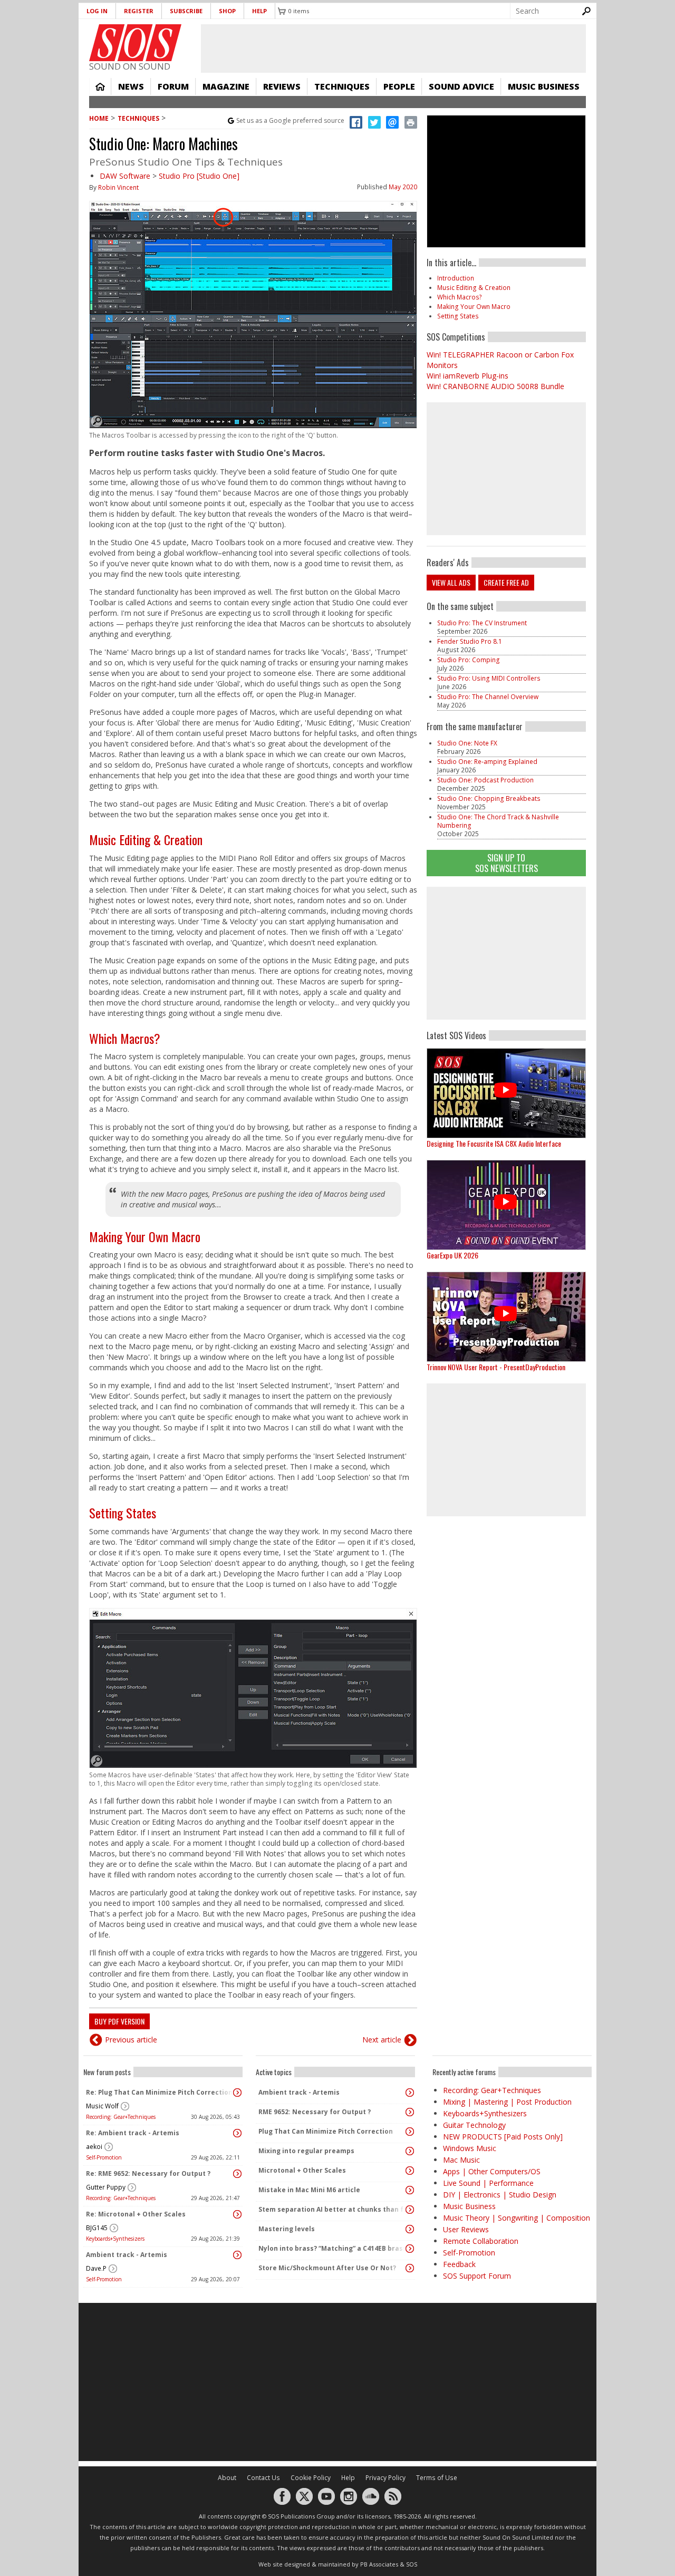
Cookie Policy (311, 2478)
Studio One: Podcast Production (485, 780)
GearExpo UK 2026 (452, 1255)
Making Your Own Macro (145, 1236)
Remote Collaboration (481, 2241)
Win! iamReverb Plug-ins (467, 376)
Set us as (290, 120)
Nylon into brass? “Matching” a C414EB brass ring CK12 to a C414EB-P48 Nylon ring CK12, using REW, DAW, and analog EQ (333, 2248)
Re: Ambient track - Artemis (133, 2133)
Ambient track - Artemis (127, 2255)
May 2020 (403, 187)
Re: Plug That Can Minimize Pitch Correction (159, 2092)
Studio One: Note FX (467, 743)
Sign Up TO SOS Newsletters (507, 863)
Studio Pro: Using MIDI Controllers (489, 678)
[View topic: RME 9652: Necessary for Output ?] (410, 2112)
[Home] (135, 43)
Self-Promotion (104, 2157)
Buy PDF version (119, 2021)
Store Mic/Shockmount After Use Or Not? (327, 2268)
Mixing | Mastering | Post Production (507, 2102)
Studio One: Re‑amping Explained (487, 762)
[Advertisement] (506, 953)
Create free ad (506, 582)
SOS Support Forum (477, 2276)
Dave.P (96, 2268)
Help (259, 11)
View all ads (451, 582)
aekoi (94, 2147)
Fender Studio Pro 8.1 (470, 641)
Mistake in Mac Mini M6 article (309, 2190)
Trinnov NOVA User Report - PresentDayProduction (496, 1367)
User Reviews (466, 2229)
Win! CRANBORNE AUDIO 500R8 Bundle (495, 386)
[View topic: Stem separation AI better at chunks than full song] (410, 2210)
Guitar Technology (474, 2125)
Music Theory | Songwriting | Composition (517, 2218)
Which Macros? (125, 1038)
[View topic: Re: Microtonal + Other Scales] (237, 2214)
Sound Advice (461, 86)
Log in (97, 11)
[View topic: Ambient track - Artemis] (237, 2255)
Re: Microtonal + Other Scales (136, 2214)
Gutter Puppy (106, 2187)
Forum (173, 86)
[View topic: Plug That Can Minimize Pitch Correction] (410, 2132)
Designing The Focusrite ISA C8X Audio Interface (494, 1143)
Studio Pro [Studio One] (199, 176)
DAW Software (125, 176)
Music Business (544, 86)
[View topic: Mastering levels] (410, 2229)
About (227, 2478)
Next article (382, 2040)
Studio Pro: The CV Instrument (482, 623)
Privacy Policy (385, 2478)
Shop (227, 11)
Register (139, 11)
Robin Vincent (118, 187)
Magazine (226, 86)
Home (100, 86)
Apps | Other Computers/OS (492, 2171)
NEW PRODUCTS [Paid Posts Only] (503, 2137)
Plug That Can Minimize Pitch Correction (326, 2131)
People (399, 86)
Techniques (342, 86)
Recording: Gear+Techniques (121, 2117)
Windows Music (470, 2148)
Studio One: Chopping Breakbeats (489, 798)
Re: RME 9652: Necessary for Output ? (148, 2173)
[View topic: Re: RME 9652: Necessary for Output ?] (237, 2174)
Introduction (456, 278)
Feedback (459, 2264)
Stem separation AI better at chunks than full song (333, 2209)
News (131, 86)
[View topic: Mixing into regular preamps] (410, 2151)
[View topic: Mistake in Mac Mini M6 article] (410, 2190)
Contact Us (263, 2478)
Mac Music (461, 2160)
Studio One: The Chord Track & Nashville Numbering (498, 821)
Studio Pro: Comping (469, 660)
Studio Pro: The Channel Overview (488, 697)
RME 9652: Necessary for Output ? (315, 2112)
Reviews (282, 86)
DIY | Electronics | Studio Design (500, 2195)
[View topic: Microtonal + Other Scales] (410, 2171)
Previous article (131, 2040)
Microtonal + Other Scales (302, 2170)
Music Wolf (102, 2106)
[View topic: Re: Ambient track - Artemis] (237, 2133)
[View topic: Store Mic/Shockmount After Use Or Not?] (410, 2268)
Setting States (123, 1513)
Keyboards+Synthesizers (115, 2239)
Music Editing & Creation (146, 839)
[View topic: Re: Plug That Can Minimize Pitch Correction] (237, 2093)
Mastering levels (287, 2229)
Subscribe (186, 11)
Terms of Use (437, 2478)
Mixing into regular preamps (306, 2151)
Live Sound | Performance (488, 2183)
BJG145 (97, 2228)
